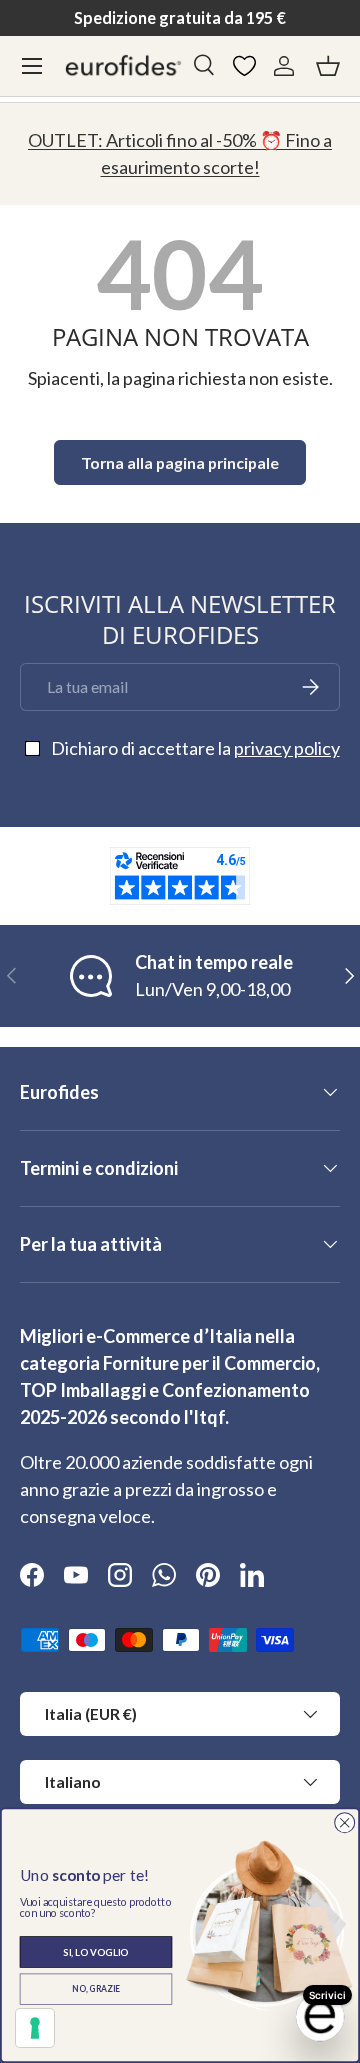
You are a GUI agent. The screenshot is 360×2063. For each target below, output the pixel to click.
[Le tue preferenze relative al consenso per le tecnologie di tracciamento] (35, 2028)
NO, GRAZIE (96, 1989)
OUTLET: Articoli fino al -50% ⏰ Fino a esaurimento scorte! (180, 153)
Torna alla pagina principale (180, 462)
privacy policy (287, 748)
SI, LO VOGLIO (95, 1951)
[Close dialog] (344, 1822)
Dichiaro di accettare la (195, 748)
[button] (328, 66)
